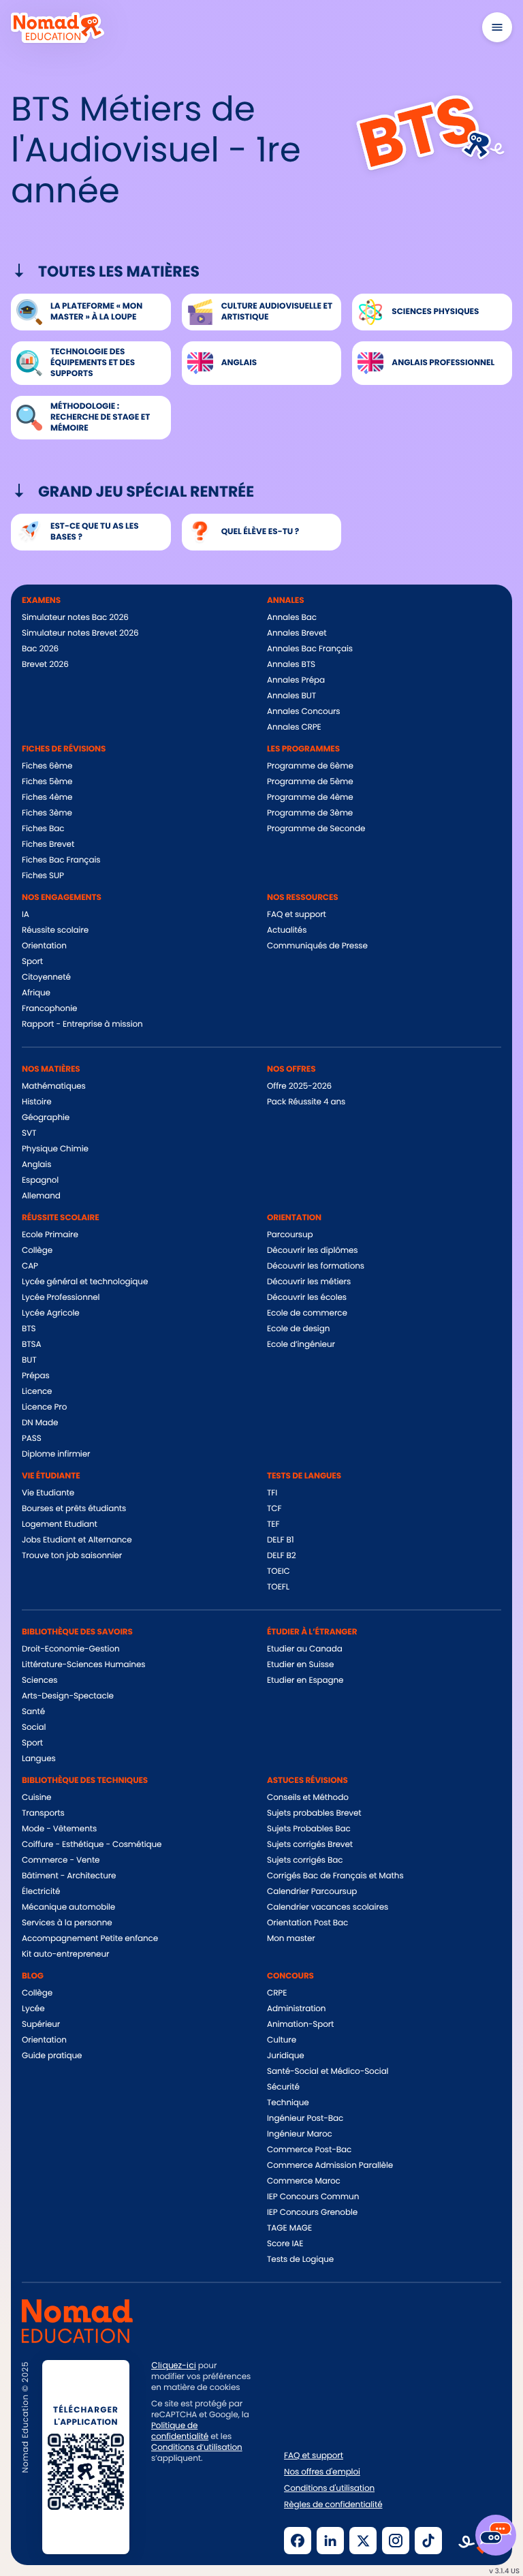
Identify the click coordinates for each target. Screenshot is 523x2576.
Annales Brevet (297, 633)
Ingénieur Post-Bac (305, 2119)
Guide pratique (52, 2056)
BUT (29, 1360)
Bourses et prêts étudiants (74, 1509)
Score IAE (285, 2244)
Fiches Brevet (48, 844)
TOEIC (279, 1571)
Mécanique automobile (68, 1907)
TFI (272, 1493)
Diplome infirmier (56, 1454)
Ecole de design (298, 1329)
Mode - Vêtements (59, 1829)
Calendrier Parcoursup (312, 1892)
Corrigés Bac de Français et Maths (335, 1876)
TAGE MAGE (289, 2228)
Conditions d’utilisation (197, 2448)
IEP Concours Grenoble (312, 2213)
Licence (37, 1392)
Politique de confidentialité (180, 2431)
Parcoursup (290, 1235)
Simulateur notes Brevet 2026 (80, 633)
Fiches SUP (43, 876)
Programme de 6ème (310, 766)
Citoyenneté (46, 977)
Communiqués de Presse (317, 946)
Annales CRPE (294, 727)
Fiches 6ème (47, 766)
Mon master (291, 1939)
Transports (43, 1813)
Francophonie (49, 1009)
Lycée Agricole (51, 1313)
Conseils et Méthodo (308, 1798)
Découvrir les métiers (309, 1282)
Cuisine (36, 1798)
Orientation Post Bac (307, 1923)
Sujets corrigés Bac (305, 1860)
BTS (29, 1329)
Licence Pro (44, 1407)
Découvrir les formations (316, 1266)
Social (34, 1727)
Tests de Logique (300, 2260)
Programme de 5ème (310, 782)
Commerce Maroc (304, 2181)
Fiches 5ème (47, 782)
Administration (296, 2009)
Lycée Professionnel (61, 1298)
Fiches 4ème (47, 797)
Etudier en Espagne (305, 1680)
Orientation (44, 946)
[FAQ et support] (496, 2535)
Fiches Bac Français (61, 860)
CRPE (277, 1993)
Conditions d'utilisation (329, 2489)
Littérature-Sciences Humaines (83, 1665)
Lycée (33, 2009)
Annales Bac (292, 618)
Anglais (36, 1165)
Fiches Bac (43, 829)
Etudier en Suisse (300, 1665)
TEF (273, 1524)
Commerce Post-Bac (309, 2150)
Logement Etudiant (60, 1524)
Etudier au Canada (305, 1649)
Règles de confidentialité (333, 2505)
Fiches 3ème (47, 813)
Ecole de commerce (307, 1313)
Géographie (46, 1118)
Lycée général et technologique (85, 1282)
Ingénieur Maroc (300, 2134)
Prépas (36, 1376)
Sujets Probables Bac (309, 1829)
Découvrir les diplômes (313, 1251)
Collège (37, 1251)
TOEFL (278, 1587)
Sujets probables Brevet (314, 1813)
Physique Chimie (55, 1149)
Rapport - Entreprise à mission (82, 1024)
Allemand (41, 1196)
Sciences (39, 1680)
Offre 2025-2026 (299, 1086)
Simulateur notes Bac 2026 (75, 618)
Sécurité (283, 2087)
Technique (288, 2103)
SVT (29, 1133)
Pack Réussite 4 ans (306, 1102)
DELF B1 (280, 1540)
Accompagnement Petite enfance (90, 1939)
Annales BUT (291, 696)
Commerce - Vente (61, 1860)
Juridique (286, 2056)
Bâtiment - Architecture (69, 1876)
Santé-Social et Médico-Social (328, 2071)
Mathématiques (54, 1086)
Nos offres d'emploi (322, 2472)
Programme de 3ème (310, 813)
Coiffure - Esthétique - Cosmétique (92, 1845)
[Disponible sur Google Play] (201, 2539)
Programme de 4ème (310, 797)
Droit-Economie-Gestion (71, 1649)
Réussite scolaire (55, 930)
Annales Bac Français (310, 649)
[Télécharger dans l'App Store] (199, 2501)
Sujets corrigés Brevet (310, 1845)
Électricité (41, 1892)
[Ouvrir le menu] (497, 27)
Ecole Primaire (50, 1235)
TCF (274, 1509)
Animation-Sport (300, 2024)
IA (26, 915)
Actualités (287, 930)
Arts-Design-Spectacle (68, 1696)
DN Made (40, 1423)
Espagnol (40, 1180)
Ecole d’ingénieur (301, 1345)
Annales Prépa (296, 680)
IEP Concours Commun (313, 2197)
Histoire (36, 1102)
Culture (282, 2040)
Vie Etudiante (48, 1493)
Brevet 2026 (45, 665)
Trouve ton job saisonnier (72, 1556)
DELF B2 (282, 1556)
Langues (39, 1759)
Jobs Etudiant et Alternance (77, 1540)
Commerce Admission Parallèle (330, 2166)
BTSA (32, 1345)
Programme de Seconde (316, 829)
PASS (32, 1439)
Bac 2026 (40, 649)
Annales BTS (291, 665)
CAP (30, 1266)
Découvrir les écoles (307, 1298)
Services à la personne (67, 1923)
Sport (32, 962)
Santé (33, 1712)
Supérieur (41, 2024)
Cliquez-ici (174, 2365)
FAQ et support (297, 915)
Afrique (36, 993)
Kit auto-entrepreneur (65, 1954)
